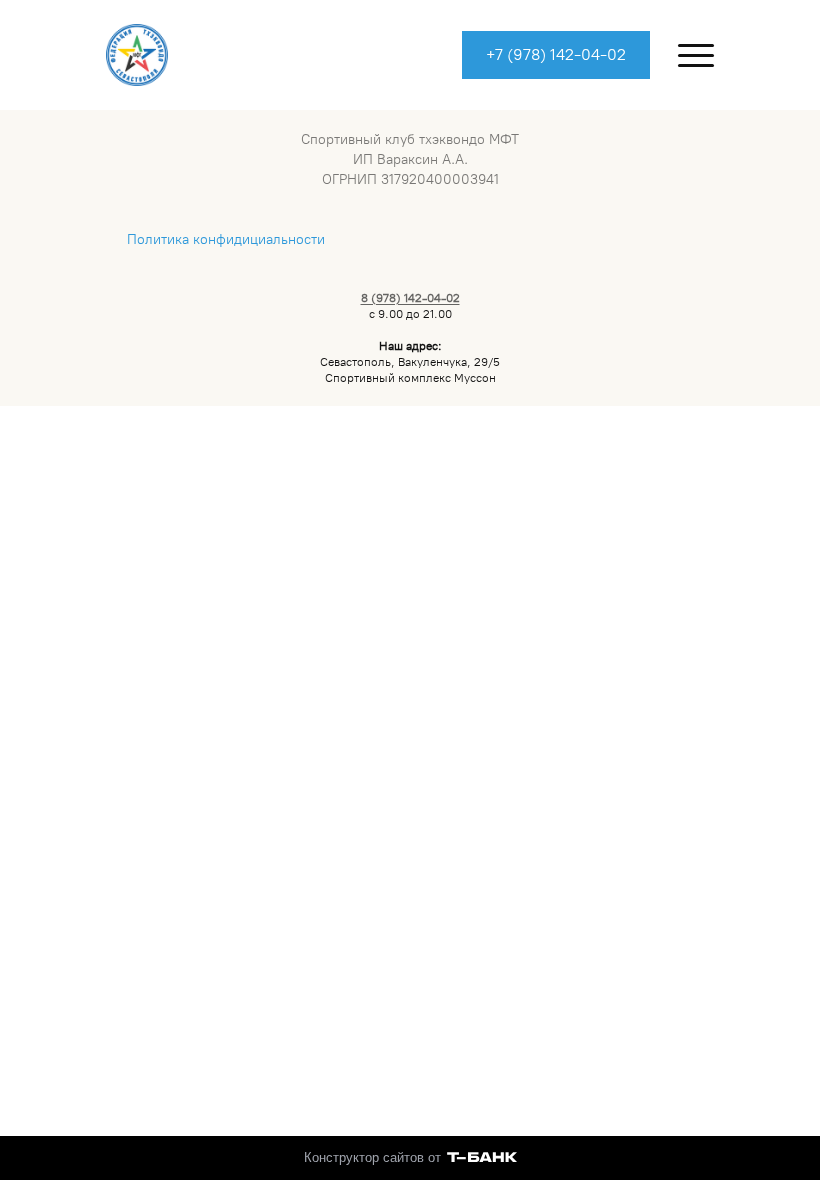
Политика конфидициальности (226, 239)
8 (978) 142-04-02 (410, 298)
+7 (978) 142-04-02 (556, 54)
